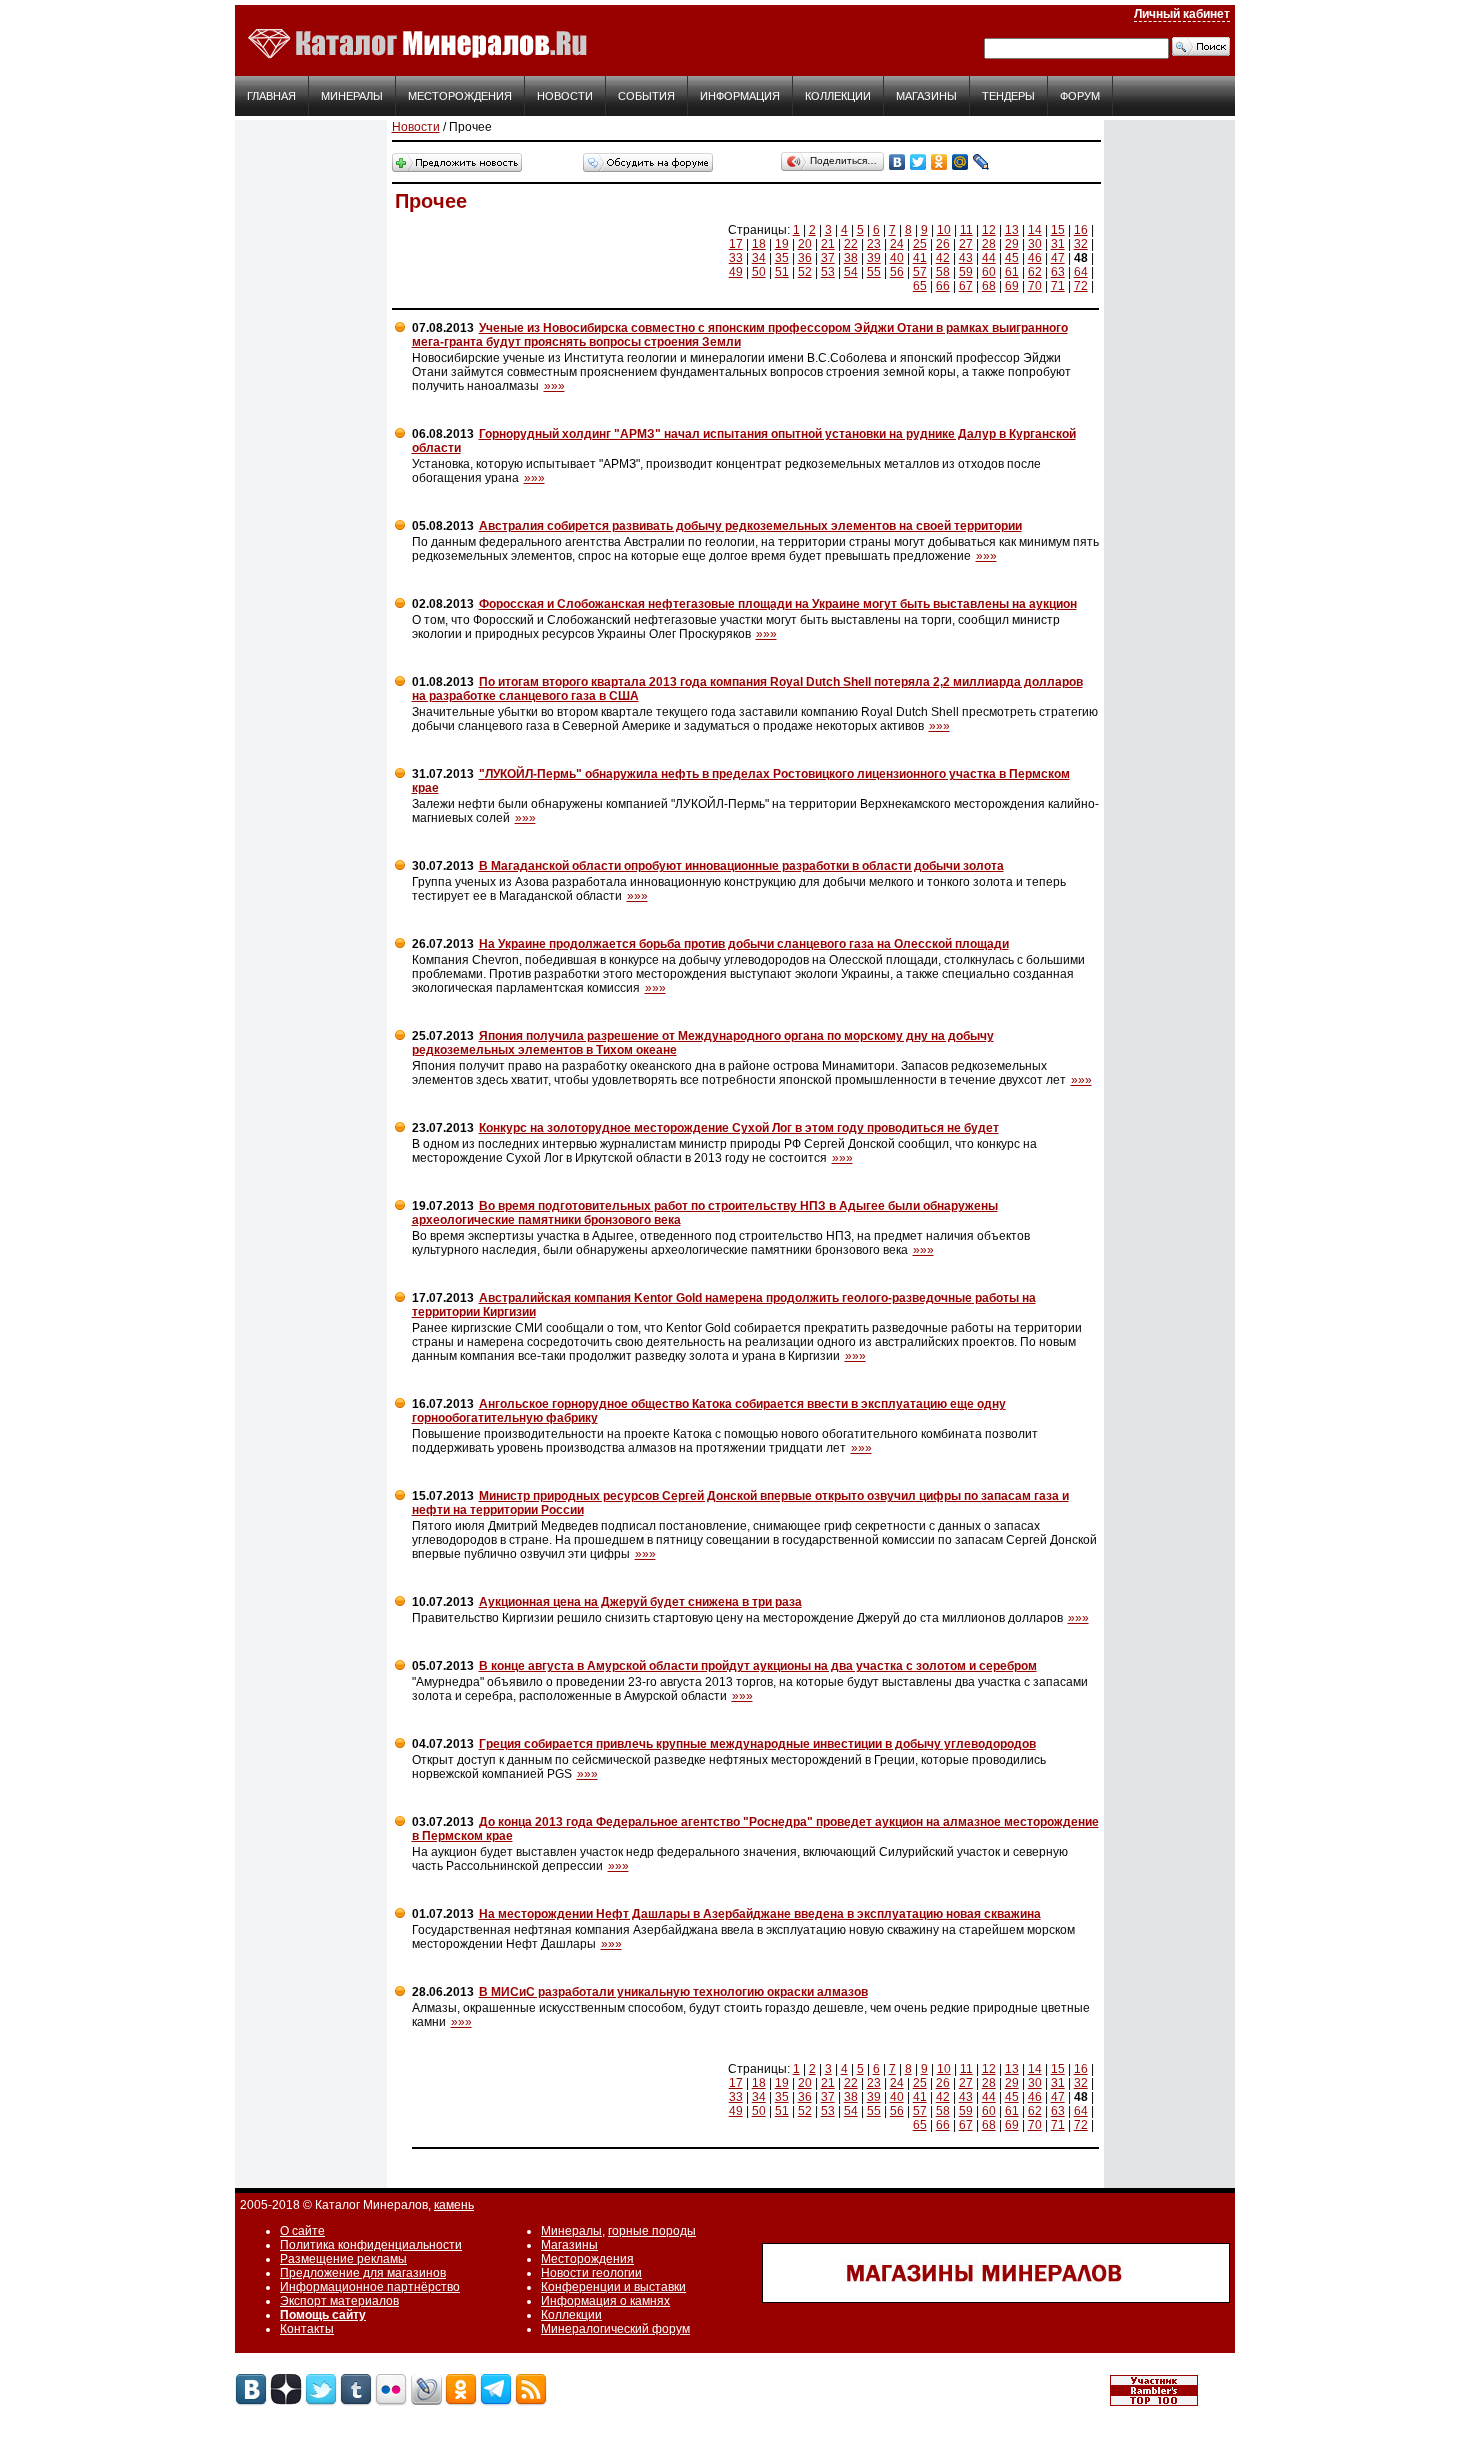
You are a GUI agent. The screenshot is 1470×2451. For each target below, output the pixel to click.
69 (1012, 286)
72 (1081, 286)
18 (759, 244)
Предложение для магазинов (363, 2273)
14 (1035, 230)
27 (966, 244)
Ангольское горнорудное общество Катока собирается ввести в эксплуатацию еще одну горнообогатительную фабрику (709, 1411)
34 (759, 258)
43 (966, 258)
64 (1081, 272)
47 (1058, 258)
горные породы (652, 2231)
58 (943, 272)
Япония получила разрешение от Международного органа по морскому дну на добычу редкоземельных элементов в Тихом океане (703, 1043)
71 (1058, 286)
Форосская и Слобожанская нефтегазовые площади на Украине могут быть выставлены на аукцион (778, 604)
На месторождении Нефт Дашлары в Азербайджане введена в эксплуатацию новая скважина (760, 1914)
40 (897, 258)
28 (989, 244)
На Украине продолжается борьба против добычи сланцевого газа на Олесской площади (744, 944)
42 (943, 258)
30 (1035, 244)
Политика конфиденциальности (371, 2245)
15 (1058, 230)
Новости (565, 96)
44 (989, 258)
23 (874, 244)
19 (782, 244)
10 (944, 230)
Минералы (352, 96)
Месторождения (460, 96)
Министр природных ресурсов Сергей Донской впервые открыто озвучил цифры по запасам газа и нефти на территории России (740, 1503)
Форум (1080, 96)
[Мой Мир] (960, 162)
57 (920, 272)
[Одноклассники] (939, 162)
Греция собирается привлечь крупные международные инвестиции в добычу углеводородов (757, 1744)
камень (454, 2205)
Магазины (926, 96)
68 (989, 286)
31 (1058, 244)
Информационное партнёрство (370, 2287)
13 (1012, 230)
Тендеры (1008, 96)
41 (920, 258)
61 (1012, 272)
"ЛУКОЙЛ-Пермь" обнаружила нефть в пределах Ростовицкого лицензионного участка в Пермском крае (741, 781)
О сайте (302, 2231)
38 (851, 258)
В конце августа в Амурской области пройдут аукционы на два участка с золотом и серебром (758, 1666)
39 (874, 258)
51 (782, 272)
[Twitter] (918, 162)
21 (828, 244)
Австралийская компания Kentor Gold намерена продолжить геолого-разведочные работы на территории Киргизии (724, 1305)
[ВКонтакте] (897, 162)
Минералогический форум (615, 2329)
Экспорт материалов (339, 2301)
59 (966, 272)
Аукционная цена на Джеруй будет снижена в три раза (640, 1602)
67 (966, 286)
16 (1081, 230)
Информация (740, 96)
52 (805, 272)
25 (920, 244)
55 (874, 272)
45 (1012, 258)
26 (943, 244)
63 (1058, 272)
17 (736, 244)
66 (943, 286)
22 (851, 244)
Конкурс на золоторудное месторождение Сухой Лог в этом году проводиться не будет (739, 1128)
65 (920, 286)
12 (989, 230)
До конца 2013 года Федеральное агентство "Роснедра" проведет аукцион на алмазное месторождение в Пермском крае (755, 1829)
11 (966, 230)
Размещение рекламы (343, 2259)
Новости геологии (591, 2273)
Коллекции (838, 96)
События (646, 96)
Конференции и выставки (613, 2287)
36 (805, 258)
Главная (271, 96)
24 (897, 244)
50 (759, 272)
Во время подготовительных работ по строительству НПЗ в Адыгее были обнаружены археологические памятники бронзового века (705, 1213)
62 (1035, 272)
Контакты (307, 2329)
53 (828, 272)
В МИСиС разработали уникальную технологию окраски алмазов (673, 1992)
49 (736, 272)
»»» (554, 386)
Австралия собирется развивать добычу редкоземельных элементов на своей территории (750, 526)
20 (805, 244)
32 (1081, 244)
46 (1035, 258)
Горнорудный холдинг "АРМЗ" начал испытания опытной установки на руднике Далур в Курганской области (744, 441)
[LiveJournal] (981, 162)
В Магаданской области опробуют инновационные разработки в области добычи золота (741, 866)
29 (1012, 244)
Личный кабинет (1182, 14)
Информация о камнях (605, 2301)
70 (1035, 286)
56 (897, 272)
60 (989, 272)
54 (851, 272)
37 (828, 258)
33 (736, 258)
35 (782, 258)
